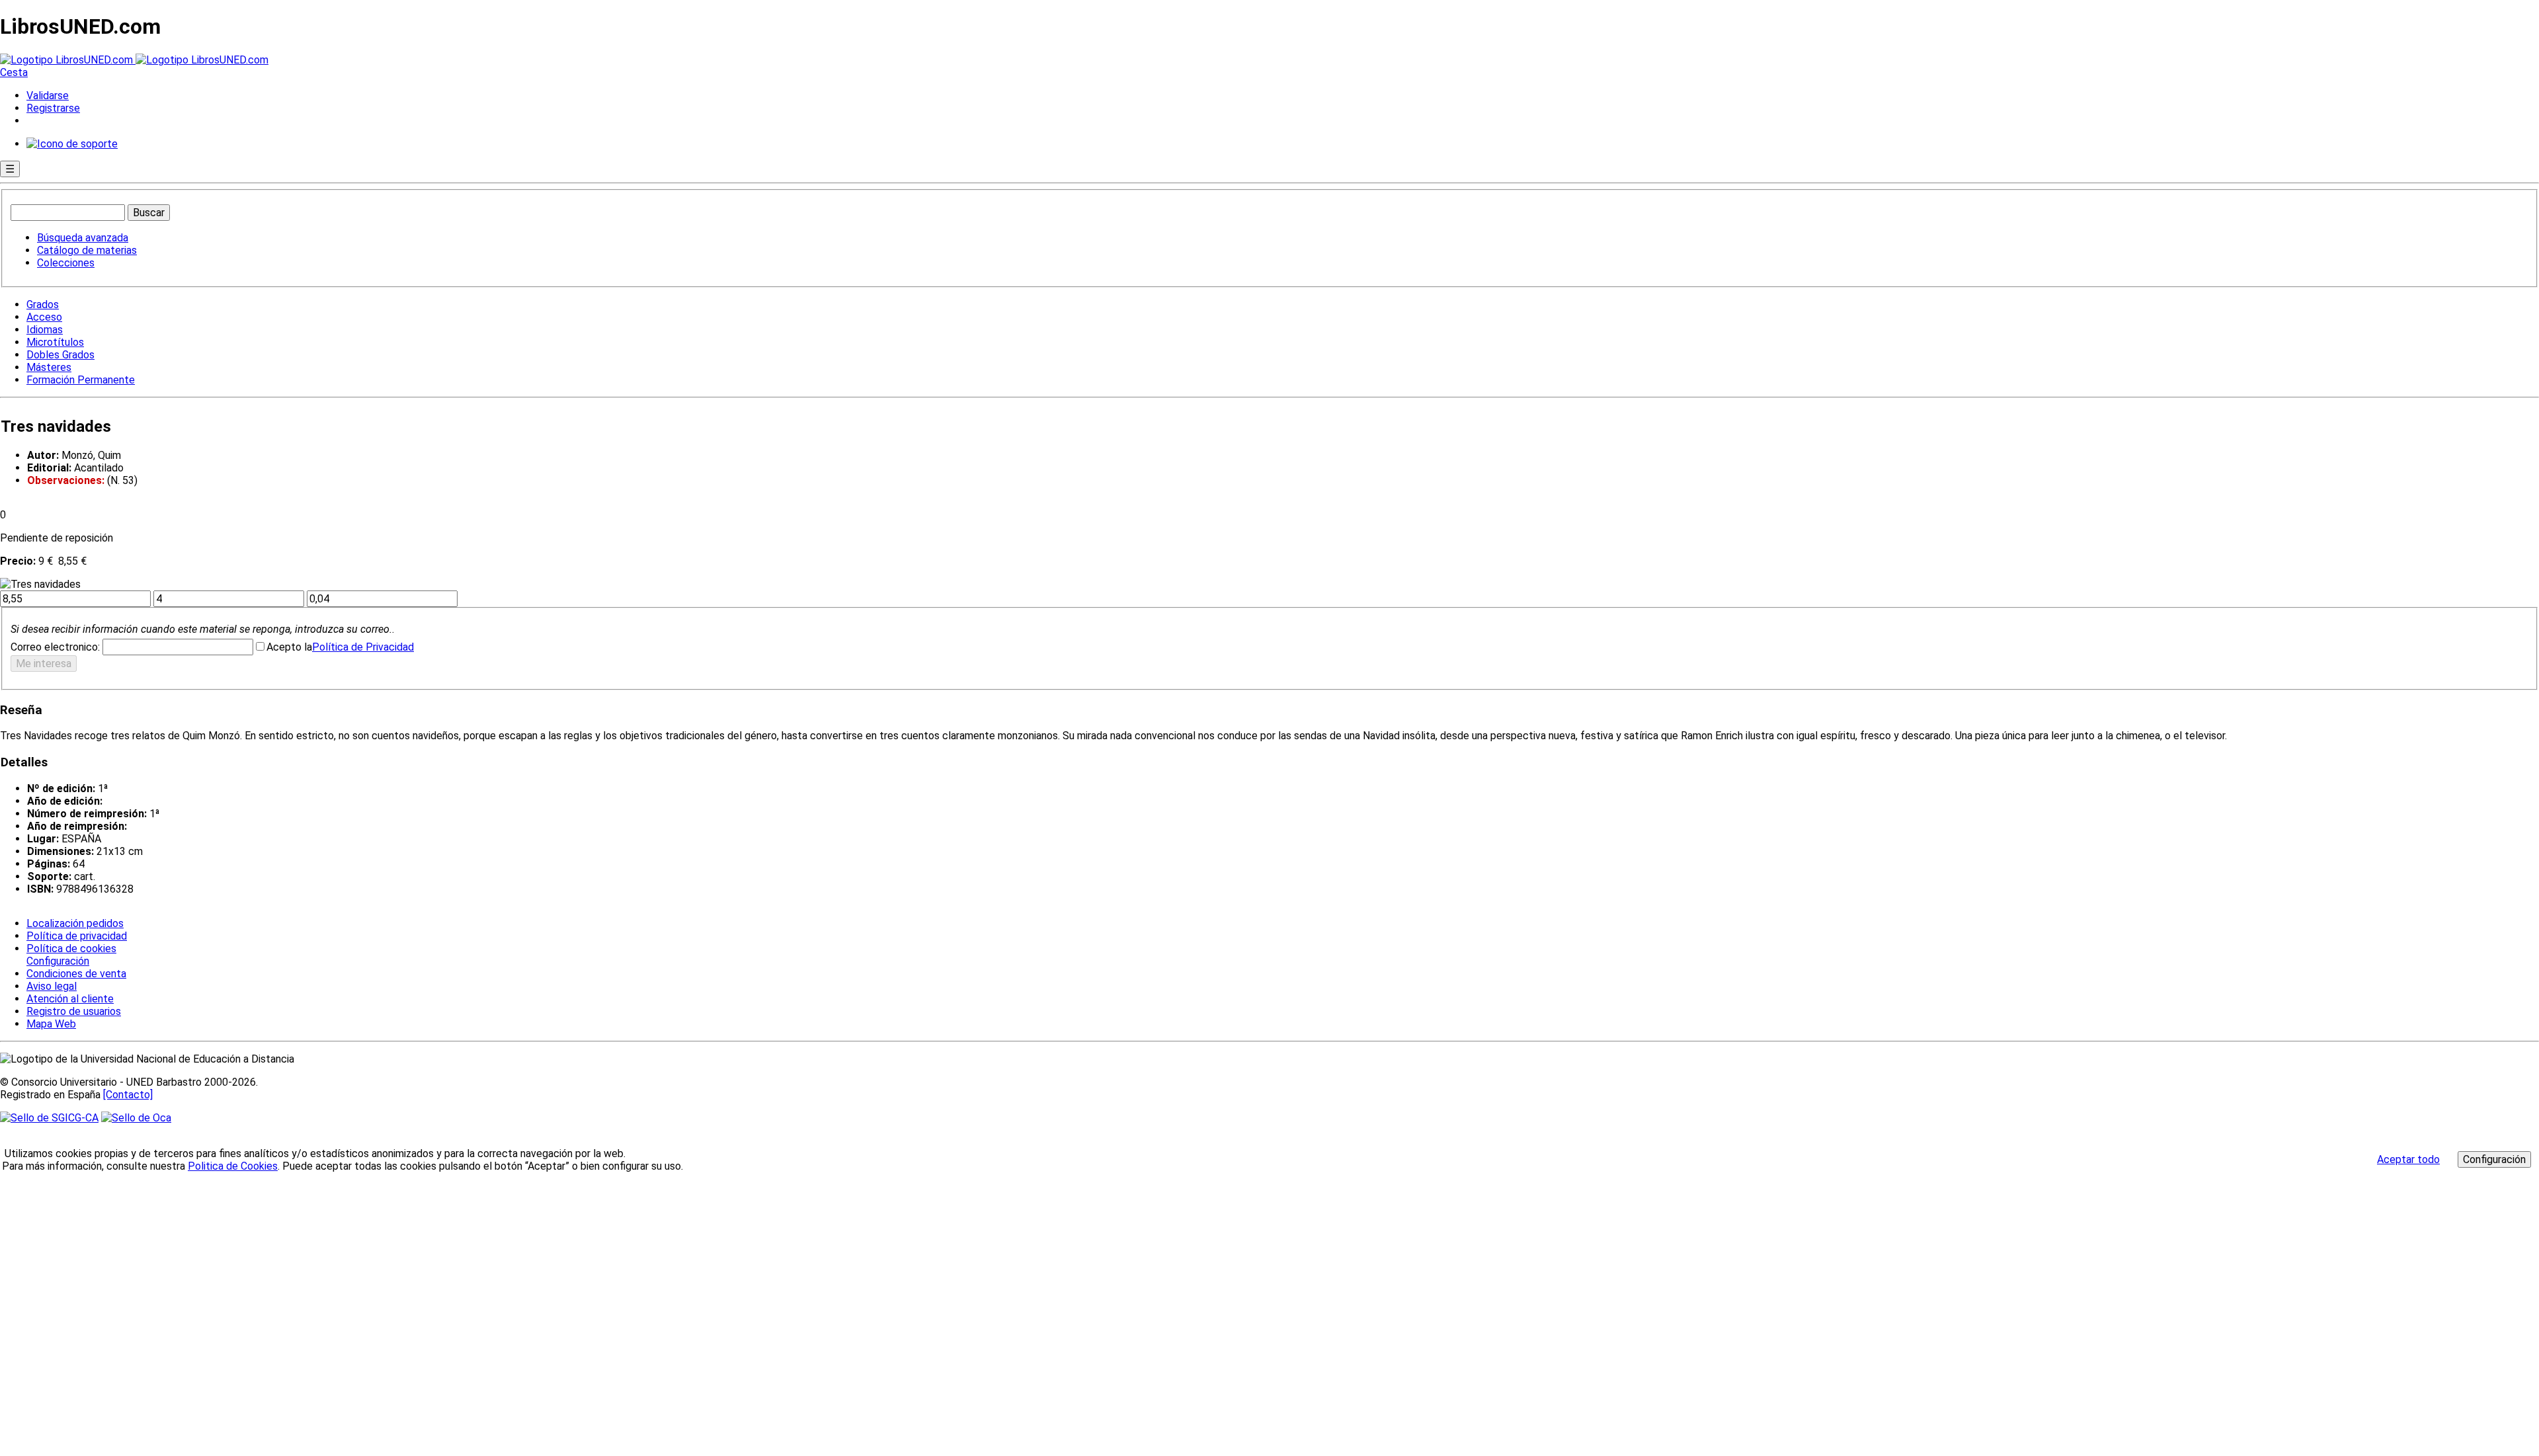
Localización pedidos (75, 923)
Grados (43, 304)
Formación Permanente (81, 380)
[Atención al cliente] (72, 144)
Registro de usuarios (74, 1011)
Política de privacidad (77, 936)
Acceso (44, 317)
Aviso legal (52, 986)
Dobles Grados (60, 355)
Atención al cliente (70, 999)
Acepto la (289, 647)
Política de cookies (71, 949)
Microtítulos (55, 342)
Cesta (14, 72)
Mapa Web (51, 1024)
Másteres (49, 367)
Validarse (48, 96)
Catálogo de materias (87, 250)
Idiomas (45, 330)
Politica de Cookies (233, 1166)
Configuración (57, 961)
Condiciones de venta (76, 974)
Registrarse (53, 108)
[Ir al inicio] (134, 60)
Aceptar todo (2408, 1159)
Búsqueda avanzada (83, 238)
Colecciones (66, 263)
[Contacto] (128, 1095)
